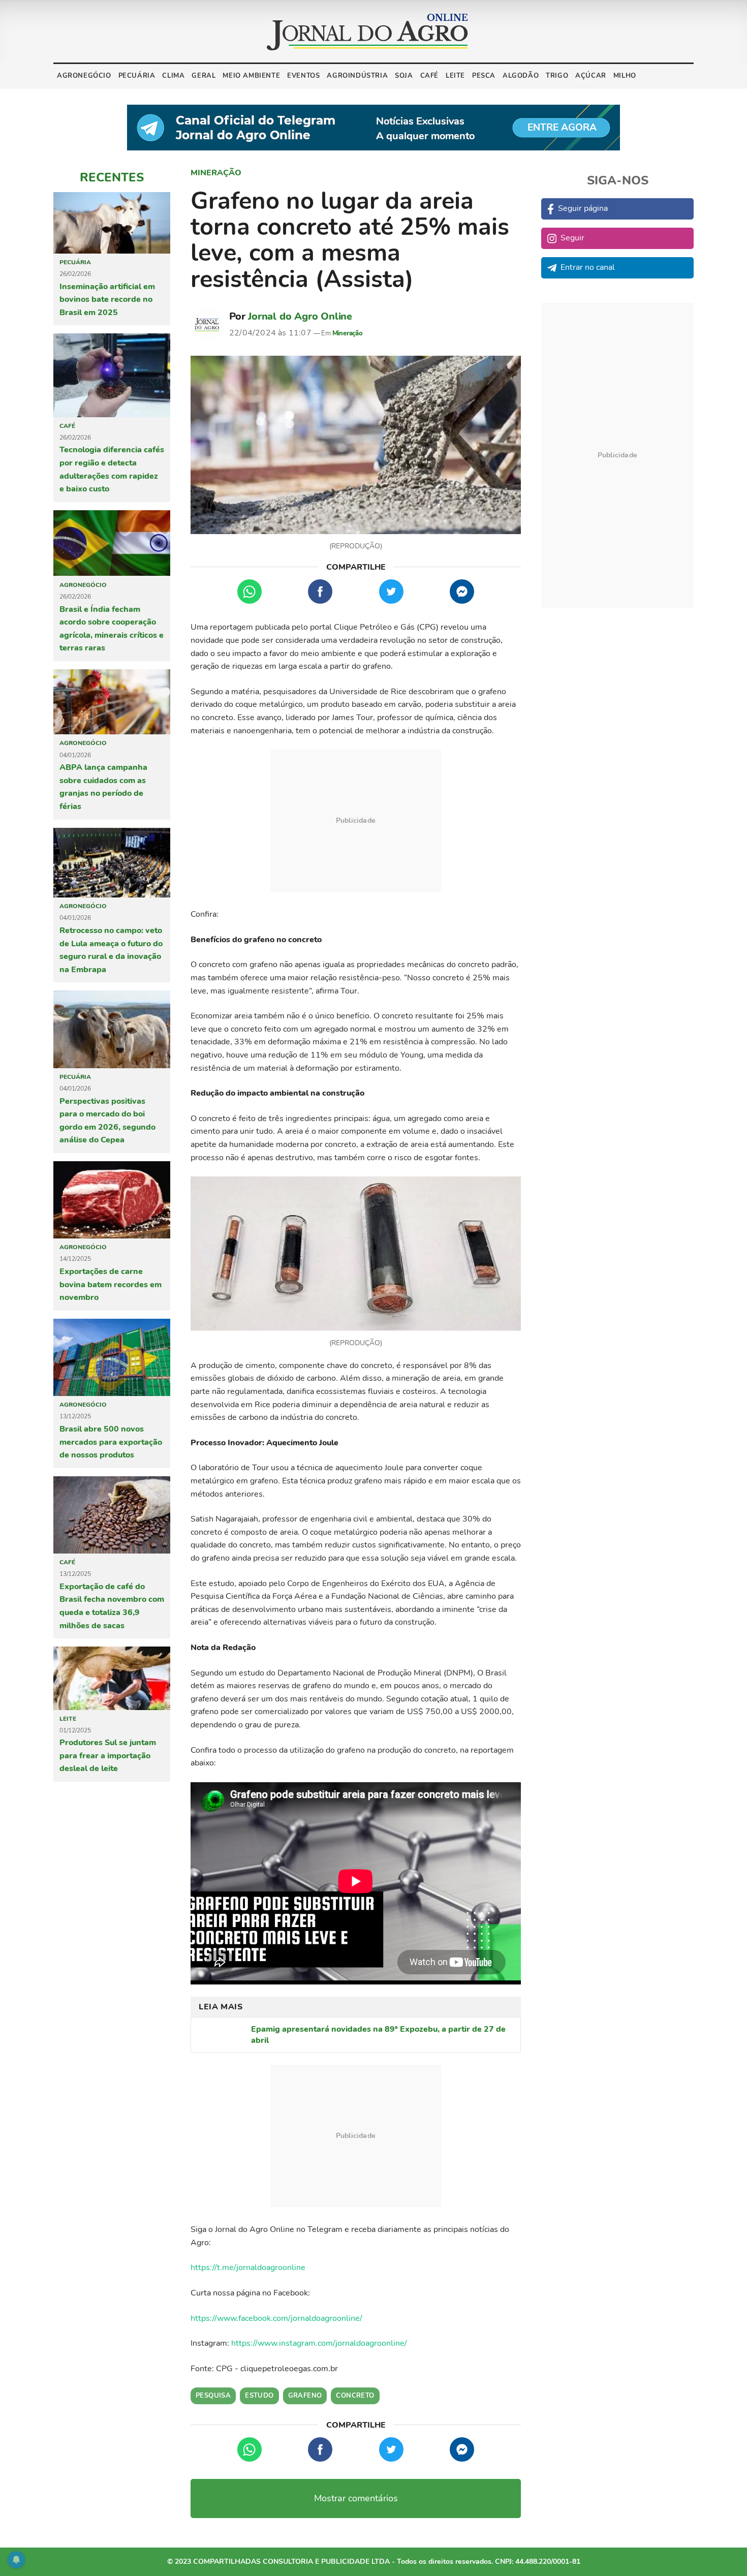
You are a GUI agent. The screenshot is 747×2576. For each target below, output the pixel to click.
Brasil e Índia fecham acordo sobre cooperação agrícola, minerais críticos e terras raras (112, 629)
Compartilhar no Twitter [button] (391, 592)
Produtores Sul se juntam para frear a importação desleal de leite (108, 1756)
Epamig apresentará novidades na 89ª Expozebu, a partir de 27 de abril (378, 2035)
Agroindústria (357, 76)
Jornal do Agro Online (300, 316)
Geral (204, 76)
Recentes (112, 177)
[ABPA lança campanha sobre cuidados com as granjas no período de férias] (112, 702)
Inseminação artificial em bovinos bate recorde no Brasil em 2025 (107, 300)
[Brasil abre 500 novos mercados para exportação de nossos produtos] (112, 1357)
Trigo (557, 76)
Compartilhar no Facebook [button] (320, 592)
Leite (455, 76)
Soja (404, 76)
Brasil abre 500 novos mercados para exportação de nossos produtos (111, 1442)
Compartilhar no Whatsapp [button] (250, 592)
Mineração (216, 173)
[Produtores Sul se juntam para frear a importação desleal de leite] (112, 1678)
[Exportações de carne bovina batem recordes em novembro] (112, 1200)
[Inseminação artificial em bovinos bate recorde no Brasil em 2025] (112, 223)
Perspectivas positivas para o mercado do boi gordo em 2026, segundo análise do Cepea (107, 1121)
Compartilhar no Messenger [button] (462, 592)
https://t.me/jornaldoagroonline (248, 2268)
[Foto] (356, 445)
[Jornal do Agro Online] (367, 32)
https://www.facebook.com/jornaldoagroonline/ (276, 2318)
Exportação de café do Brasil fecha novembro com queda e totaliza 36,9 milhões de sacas (112, 1606)
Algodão (521, 76)
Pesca (484, 76)
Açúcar (591, 76)
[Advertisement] (356, 821)
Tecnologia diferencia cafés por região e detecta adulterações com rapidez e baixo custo (112, 469)
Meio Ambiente (251, 76)
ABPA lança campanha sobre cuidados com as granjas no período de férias (103, 787)
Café (429, 76)
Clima (173, 76)
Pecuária (137, 76)
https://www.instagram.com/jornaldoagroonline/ (319, 2343)
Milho (625, 76)
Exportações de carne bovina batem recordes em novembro (111, 1284)
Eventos (303, 76)
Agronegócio (84, 76)
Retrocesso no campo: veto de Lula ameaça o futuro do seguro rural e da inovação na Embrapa (111, 950)
